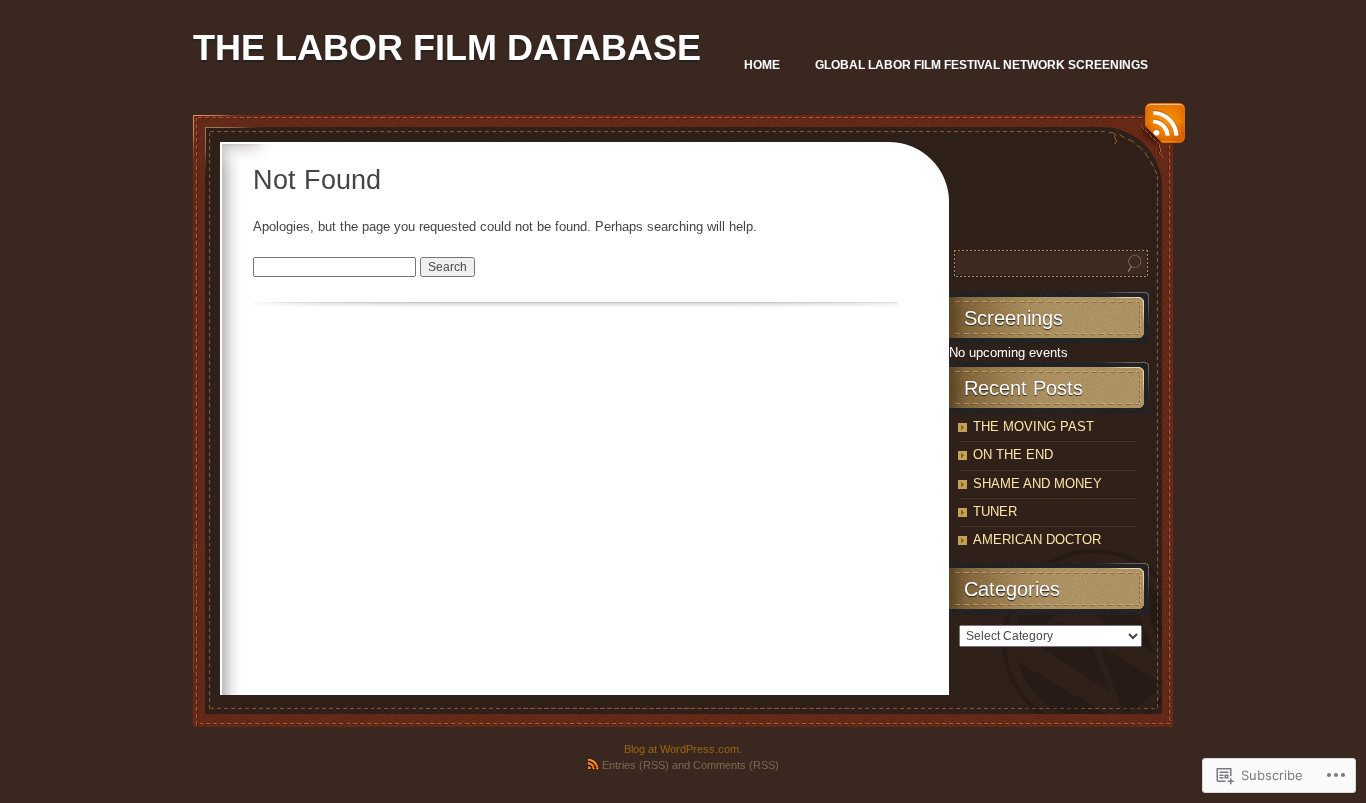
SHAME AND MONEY (1037, 483)
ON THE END (1013, 454)
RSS (1160, 130)
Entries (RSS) (635, 765)
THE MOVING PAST (1033, 426)
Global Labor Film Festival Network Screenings (981, 65)
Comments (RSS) (736, 765)
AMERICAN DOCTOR (1037, 539)
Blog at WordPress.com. (683, 749)
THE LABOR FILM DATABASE (447, 47)
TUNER (995, 511)
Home (762, 65)
